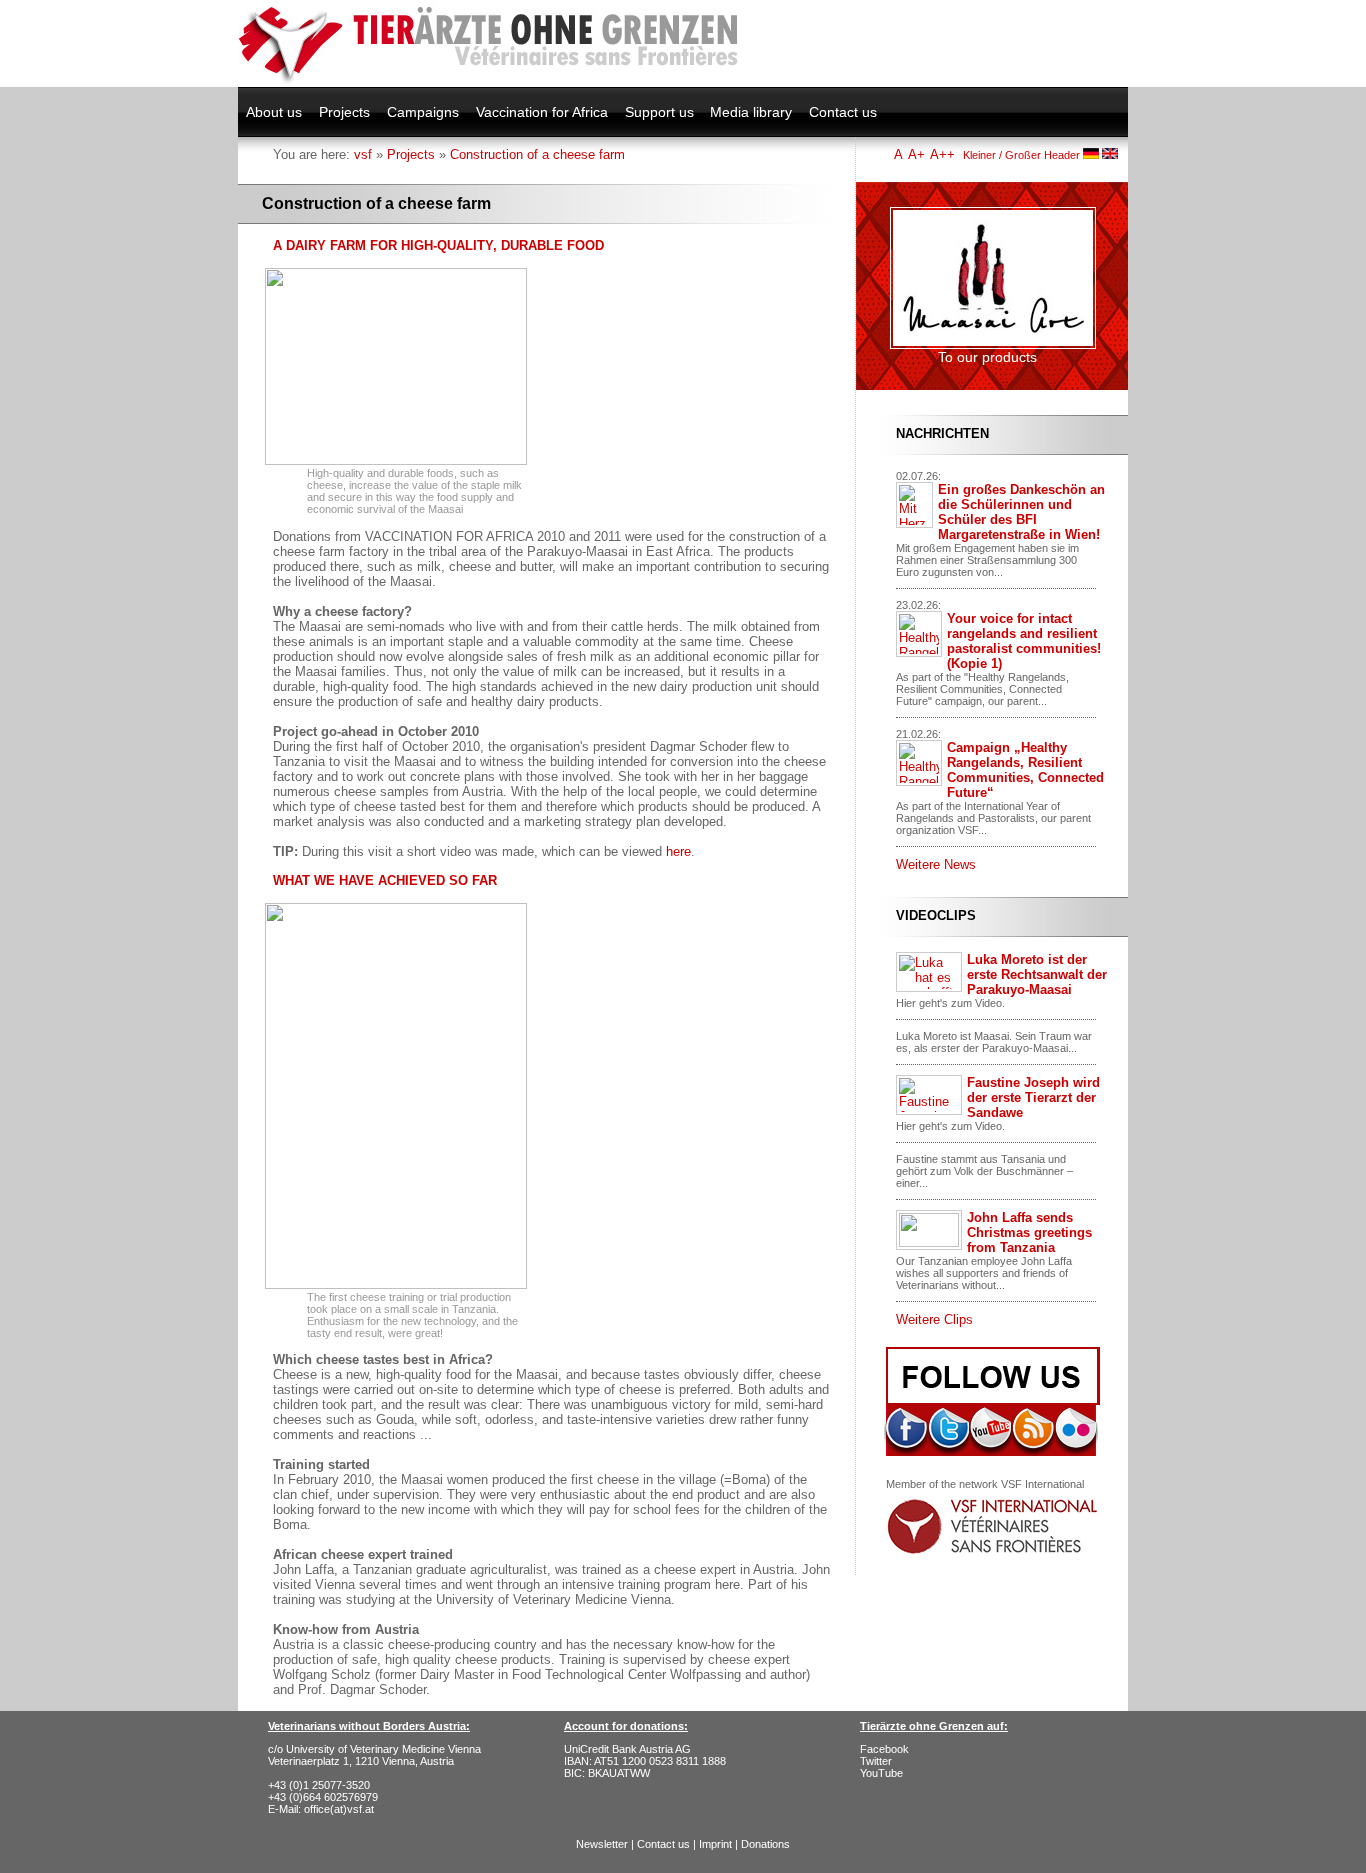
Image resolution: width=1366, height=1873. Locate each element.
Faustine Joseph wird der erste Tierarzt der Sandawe (1033, 1097)
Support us (659, 112)
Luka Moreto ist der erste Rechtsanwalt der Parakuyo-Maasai (1037, 974)
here (678, 851)
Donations (765, 1844)
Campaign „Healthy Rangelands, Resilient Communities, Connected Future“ (1025, 770)
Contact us (843, 112)
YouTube (881, 1773)
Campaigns (423, 112)
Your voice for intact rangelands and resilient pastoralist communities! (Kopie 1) (1024, 641)
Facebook (884, 1749)
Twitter (876, 1761)
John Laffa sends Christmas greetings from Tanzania (1029, 1232)
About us (274, 112)
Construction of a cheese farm (537, 154)
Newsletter (602, 1844)
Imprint (715, 1844)
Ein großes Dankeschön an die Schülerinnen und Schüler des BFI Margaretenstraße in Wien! (1021, 512)
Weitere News (936, 864)
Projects (344, 112)
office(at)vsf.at (339, 1809)
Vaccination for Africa (542, 112)
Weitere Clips (934, 1319)
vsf (363, 154)
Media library (751, 112)
